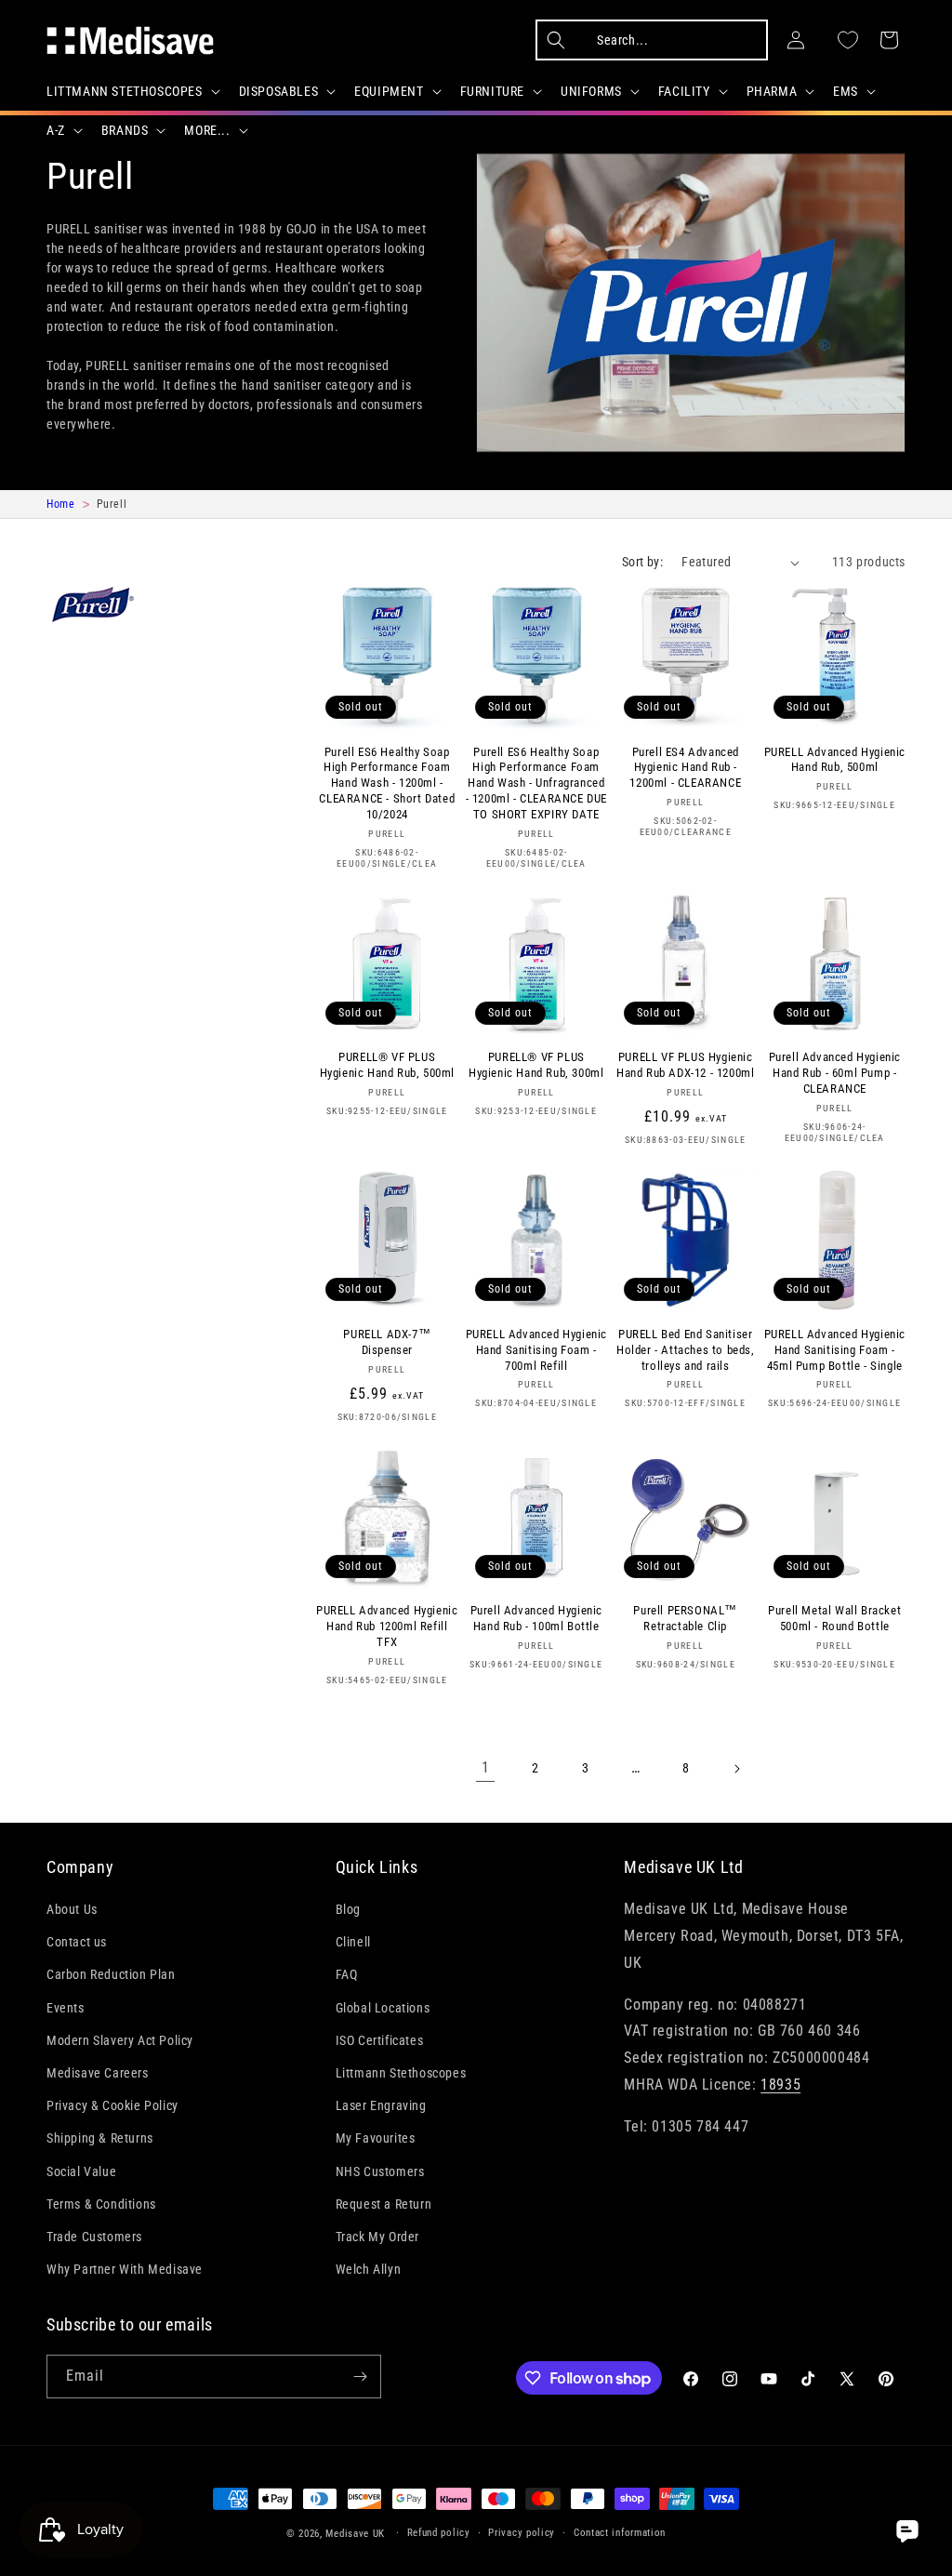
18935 (780, 2085)
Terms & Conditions (101, 2204)
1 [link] (486, 1767)
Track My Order (377, 2237)
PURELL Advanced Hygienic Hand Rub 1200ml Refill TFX (387, 1626)
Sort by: (642, 562)
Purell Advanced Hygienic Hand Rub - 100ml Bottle (536, 1618)
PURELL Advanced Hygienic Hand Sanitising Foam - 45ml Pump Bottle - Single (835, 1350)
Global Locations (383, 2008)
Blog (348, 1909)
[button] (132, 91)
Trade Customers (94, 2237)
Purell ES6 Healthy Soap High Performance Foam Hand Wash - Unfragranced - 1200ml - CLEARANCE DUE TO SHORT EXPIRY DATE (536, 783)
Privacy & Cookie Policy (112, 2105)
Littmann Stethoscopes (401, 2073)
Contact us (77, 1942)
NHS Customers (380, 2171)
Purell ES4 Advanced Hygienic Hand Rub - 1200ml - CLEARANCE (685, 768)
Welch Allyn (369, 2269)
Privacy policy (522, 2533)
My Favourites (376, 2138)
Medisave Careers (98, 2073)
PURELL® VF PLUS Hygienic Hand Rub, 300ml (536, 1065)
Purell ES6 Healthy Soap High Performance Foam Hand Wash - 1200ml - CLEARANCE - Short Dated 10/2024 (387, 783)
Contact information (620, 2533)
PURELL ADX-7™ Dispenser (387, 1342)
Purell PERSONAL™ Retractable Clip (685, 1618)
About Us (72, 1909)
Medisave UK (355, 2534)
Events (66, 2008)
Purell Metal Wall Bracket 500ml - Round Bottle (834, 1618)
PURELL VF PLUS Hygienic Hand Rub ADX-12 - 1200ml (685, 1065)
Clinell (353, 1942)
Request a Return (384, 2204)
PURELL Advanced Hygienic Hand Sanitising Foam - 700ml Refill (536, 1350)
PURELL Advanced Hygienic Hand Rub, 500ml (835, 760)
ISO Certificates (380, 2040)
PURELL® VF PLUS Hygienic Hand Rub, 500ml (387, 1065)
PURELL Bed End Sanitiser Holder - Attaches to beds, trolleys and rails (686, 1350)
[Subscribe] (360, 2377)
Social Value (81, 2171)
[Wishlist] (848, 40)
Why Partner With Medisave (125, 2269)
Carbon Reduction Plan (111, 1974)
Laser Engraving (381, 2105)
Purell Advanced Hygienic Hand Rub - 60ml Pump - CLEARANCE (835, 1073)
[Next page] (736, 1769)
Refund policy (439, 2533)
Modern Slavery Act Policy (120, 2040)
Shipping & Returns (100, 2138)
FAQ (347, 1974)
